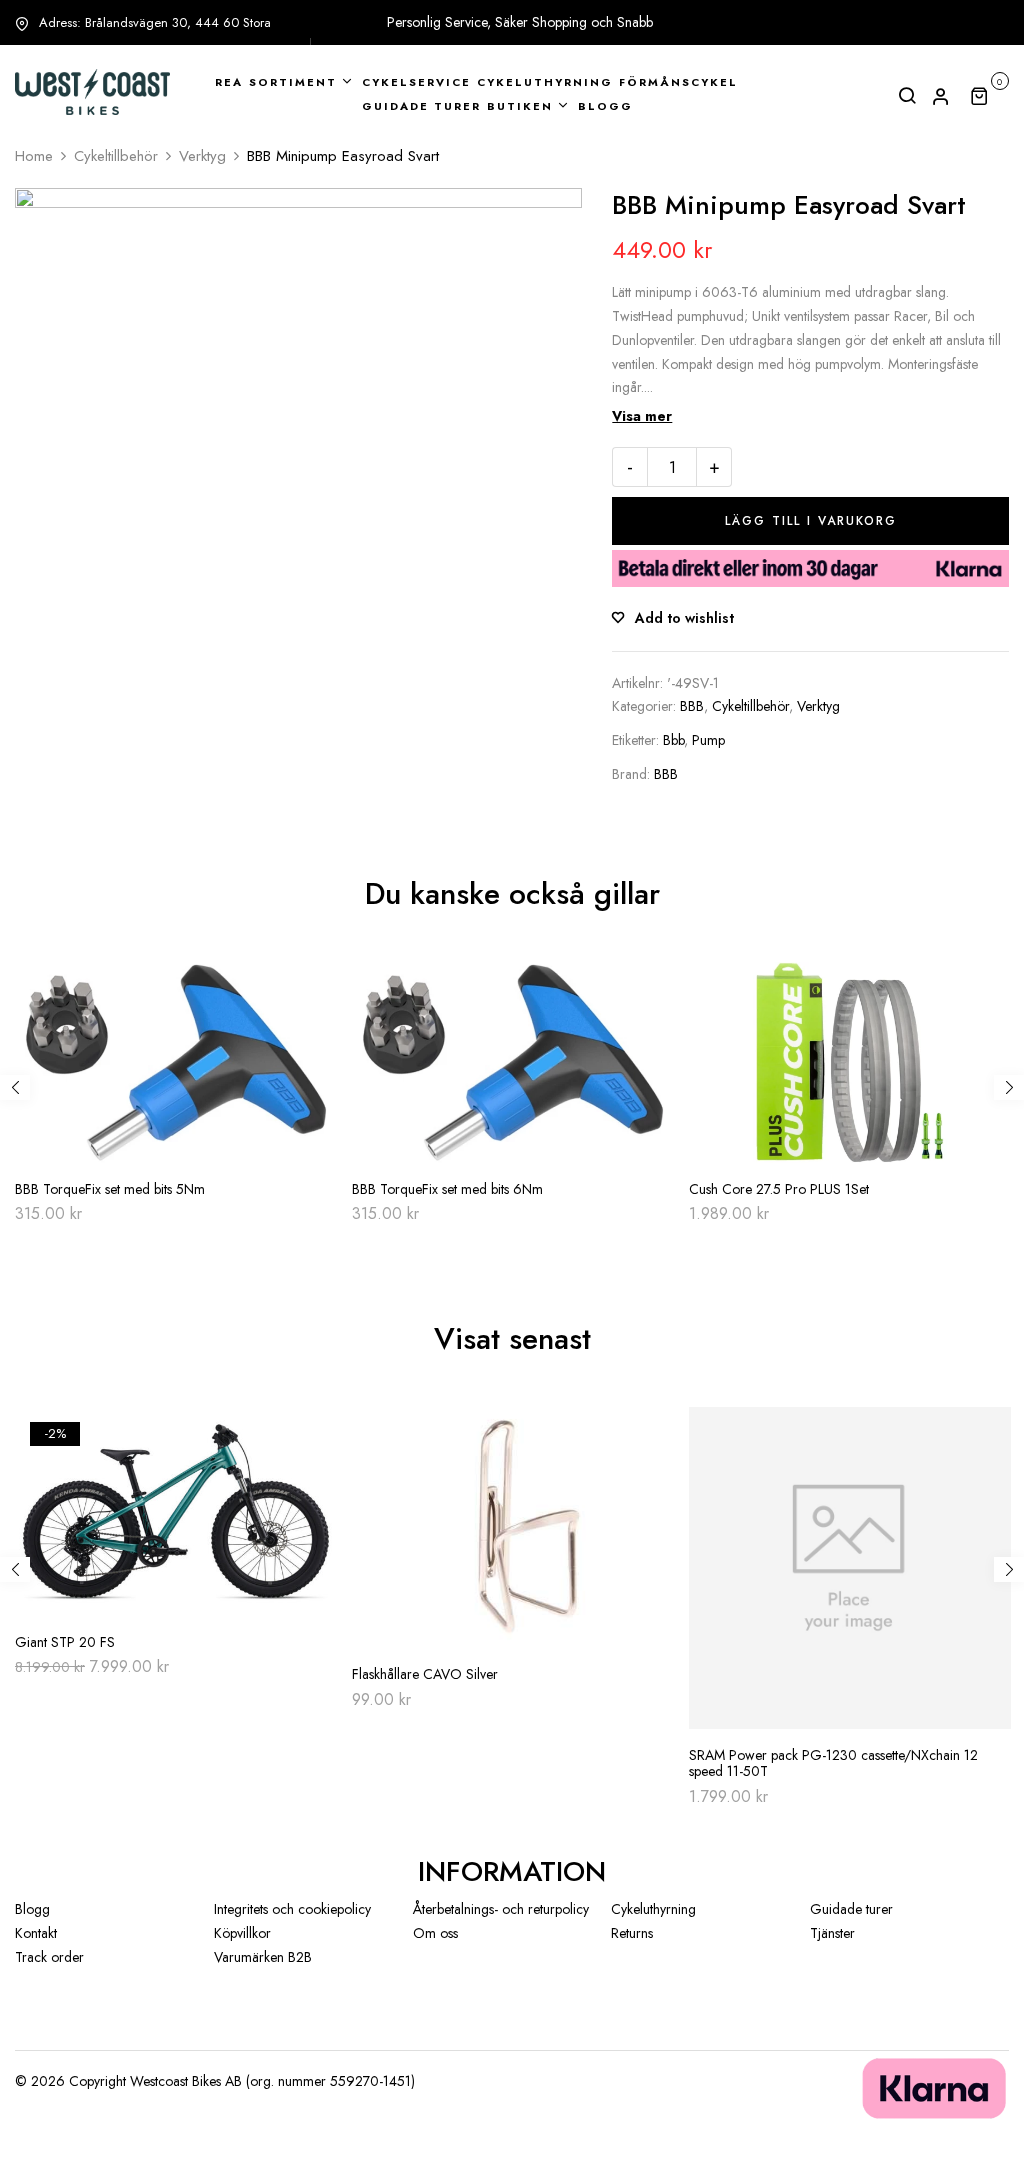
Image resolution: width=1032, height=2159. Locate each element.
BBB (692, 706)
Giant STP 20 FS (65, 1642)
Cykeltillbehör (116, 156)
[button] (989, 95)
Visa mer (642, 416)
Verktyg (202, 156)
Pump (708, 740)
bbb (673, 740)
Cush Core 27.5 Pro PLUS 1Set (779, 1189)
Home (34, 156)
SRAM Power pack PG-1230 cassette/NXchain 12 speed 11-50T (833, 1764)
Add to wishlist (684, 618)
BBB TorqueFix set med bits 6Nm (447, 1189)
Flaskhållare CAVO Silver (425, 1674)
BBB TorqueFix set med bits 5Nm (110, 1189)
